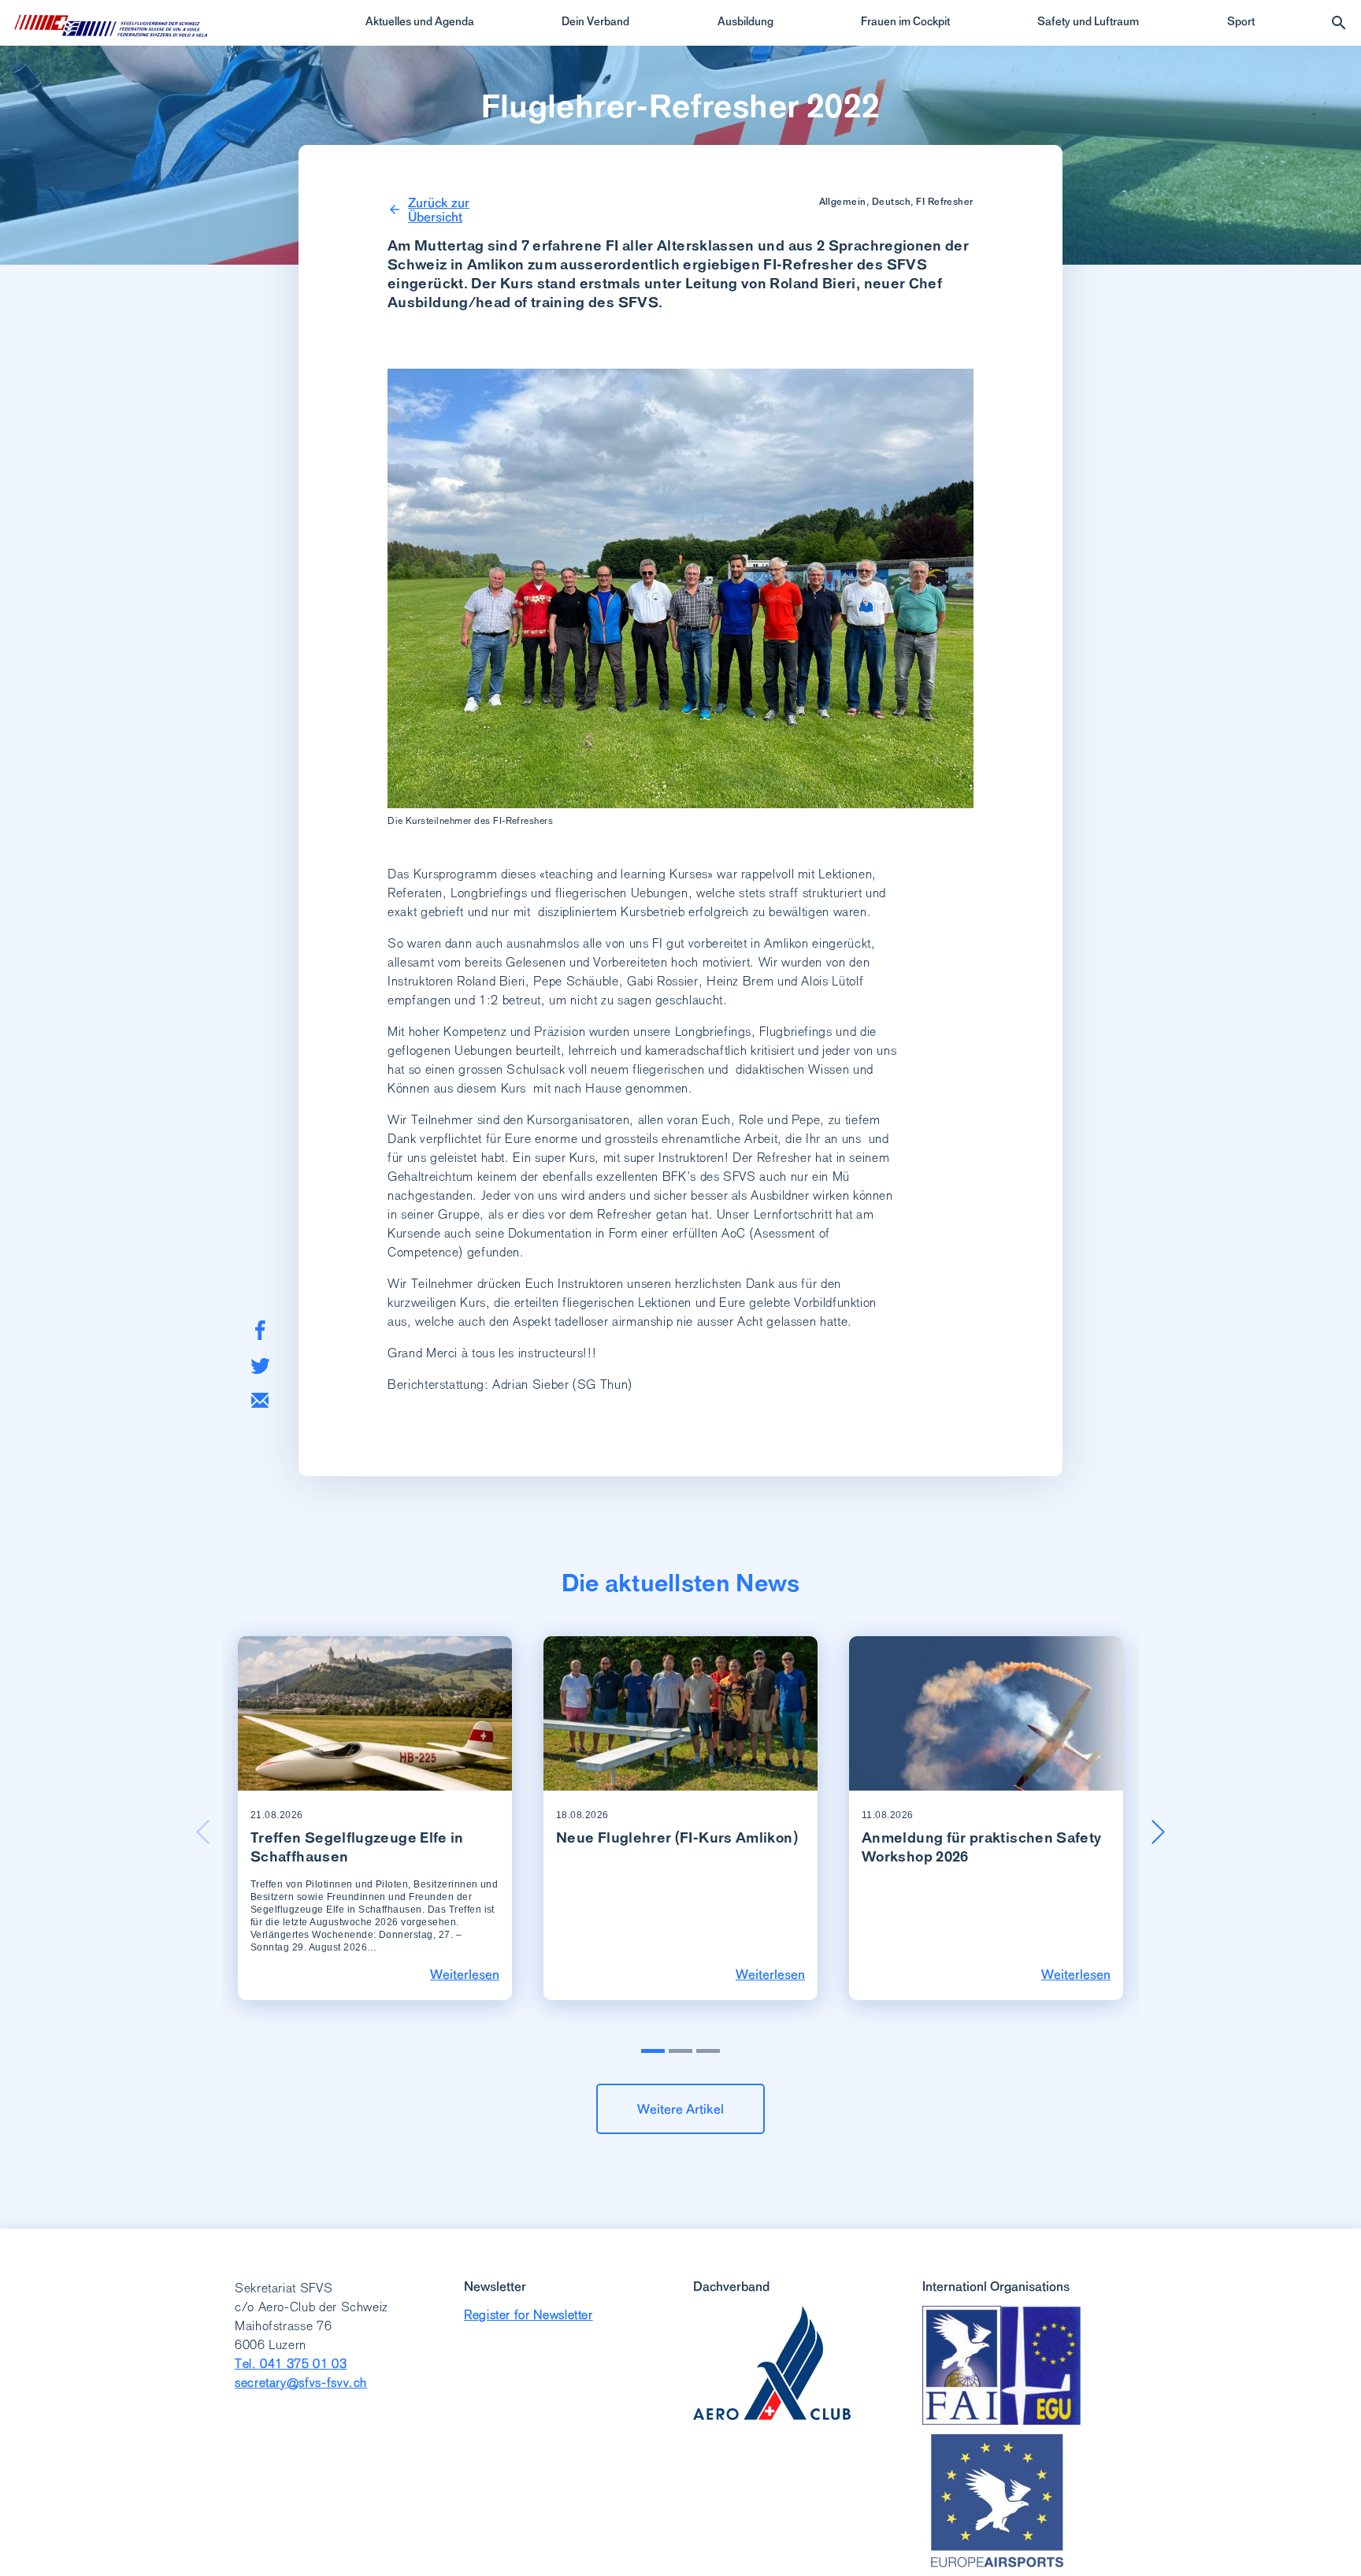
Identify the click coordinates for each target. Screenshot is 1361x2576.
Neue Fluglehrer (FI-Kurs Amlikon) (677, 1837)
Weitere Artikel (680, 2109)
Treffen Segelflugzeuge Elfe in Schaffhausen (357, 1847)
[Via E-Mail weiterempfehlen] (260, 1400)
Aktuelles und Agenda (420, 21)
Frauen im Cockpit (905, 21)
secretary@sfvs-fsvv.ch (301, 2383)
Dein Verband (595, 21)
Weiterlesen (465, 1974)
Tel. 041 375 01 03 (291, 2364)
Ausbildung (745, 21)
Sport (1241, 21)
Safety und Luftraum (1088, 21)
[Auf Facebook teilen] (260, 1330)
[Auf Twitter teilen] (260, 1366)
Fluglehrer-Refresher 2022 (681, 106)
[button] (1158, 1832)
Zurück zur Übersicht (439, 210)
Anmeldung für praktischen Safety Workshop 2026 (982, 1847)
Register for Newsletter (528, 2315)
